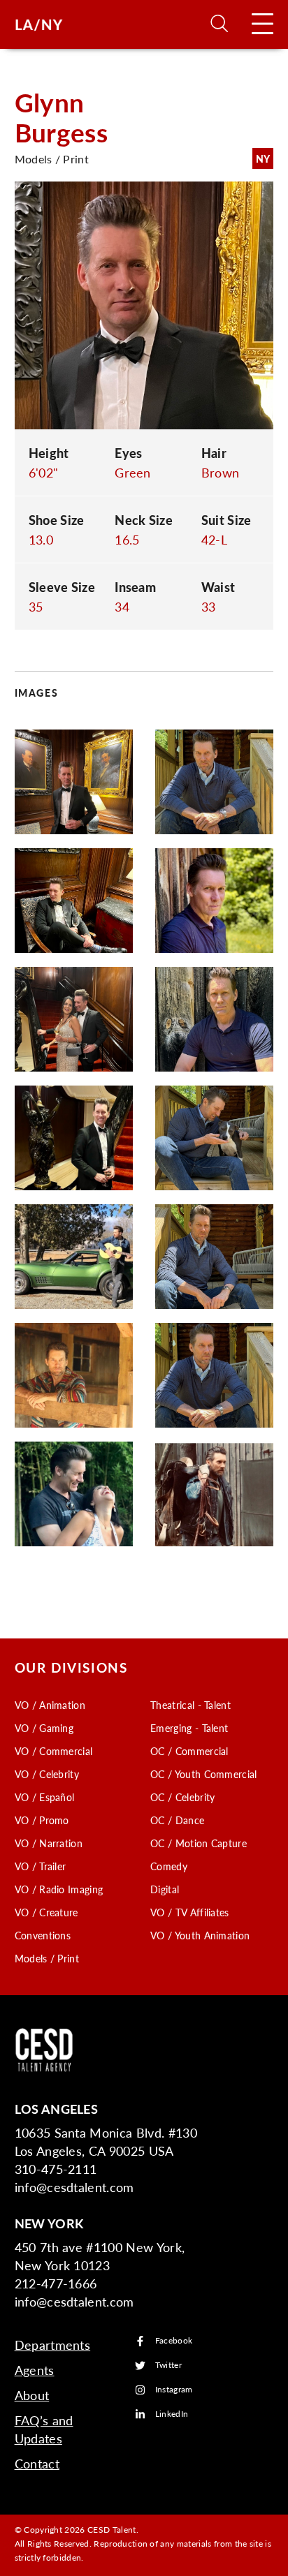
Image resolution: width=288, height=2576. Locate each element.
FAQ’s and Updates (44, 2429)
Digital (165, 1889)
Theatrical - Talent (190, 1705)
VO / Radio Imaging (59, 1889)
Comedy (169, 1866)
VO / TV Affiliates (190, 1912)
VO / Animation (50, 1705)
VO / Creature (46, 1912)
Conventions (43, 1935)
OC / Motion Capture (199, 1843)
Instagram (174, 2390)
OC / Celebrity (182, 1797)
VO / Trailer (41, 1866)
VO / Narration (49, 1843)
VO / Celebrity (47, 1774)
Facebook (174, 2341)
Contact (37, 2463)
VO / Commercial (54, 1751)
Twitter (168, 2366)
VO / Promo (42, 1820)
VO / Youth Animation (200, 1935)
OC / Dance (177, 1820)
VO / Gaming (44, 1728)
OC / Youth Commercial (204, 1774)
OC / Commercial (189, 1751)
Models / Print (47, 1958)
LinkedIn (172, 2414)
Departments (53, 2345)
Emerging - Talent (189, 1728)
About (32, 2395)
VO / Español (45, 1797)
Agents (35, 2370)
